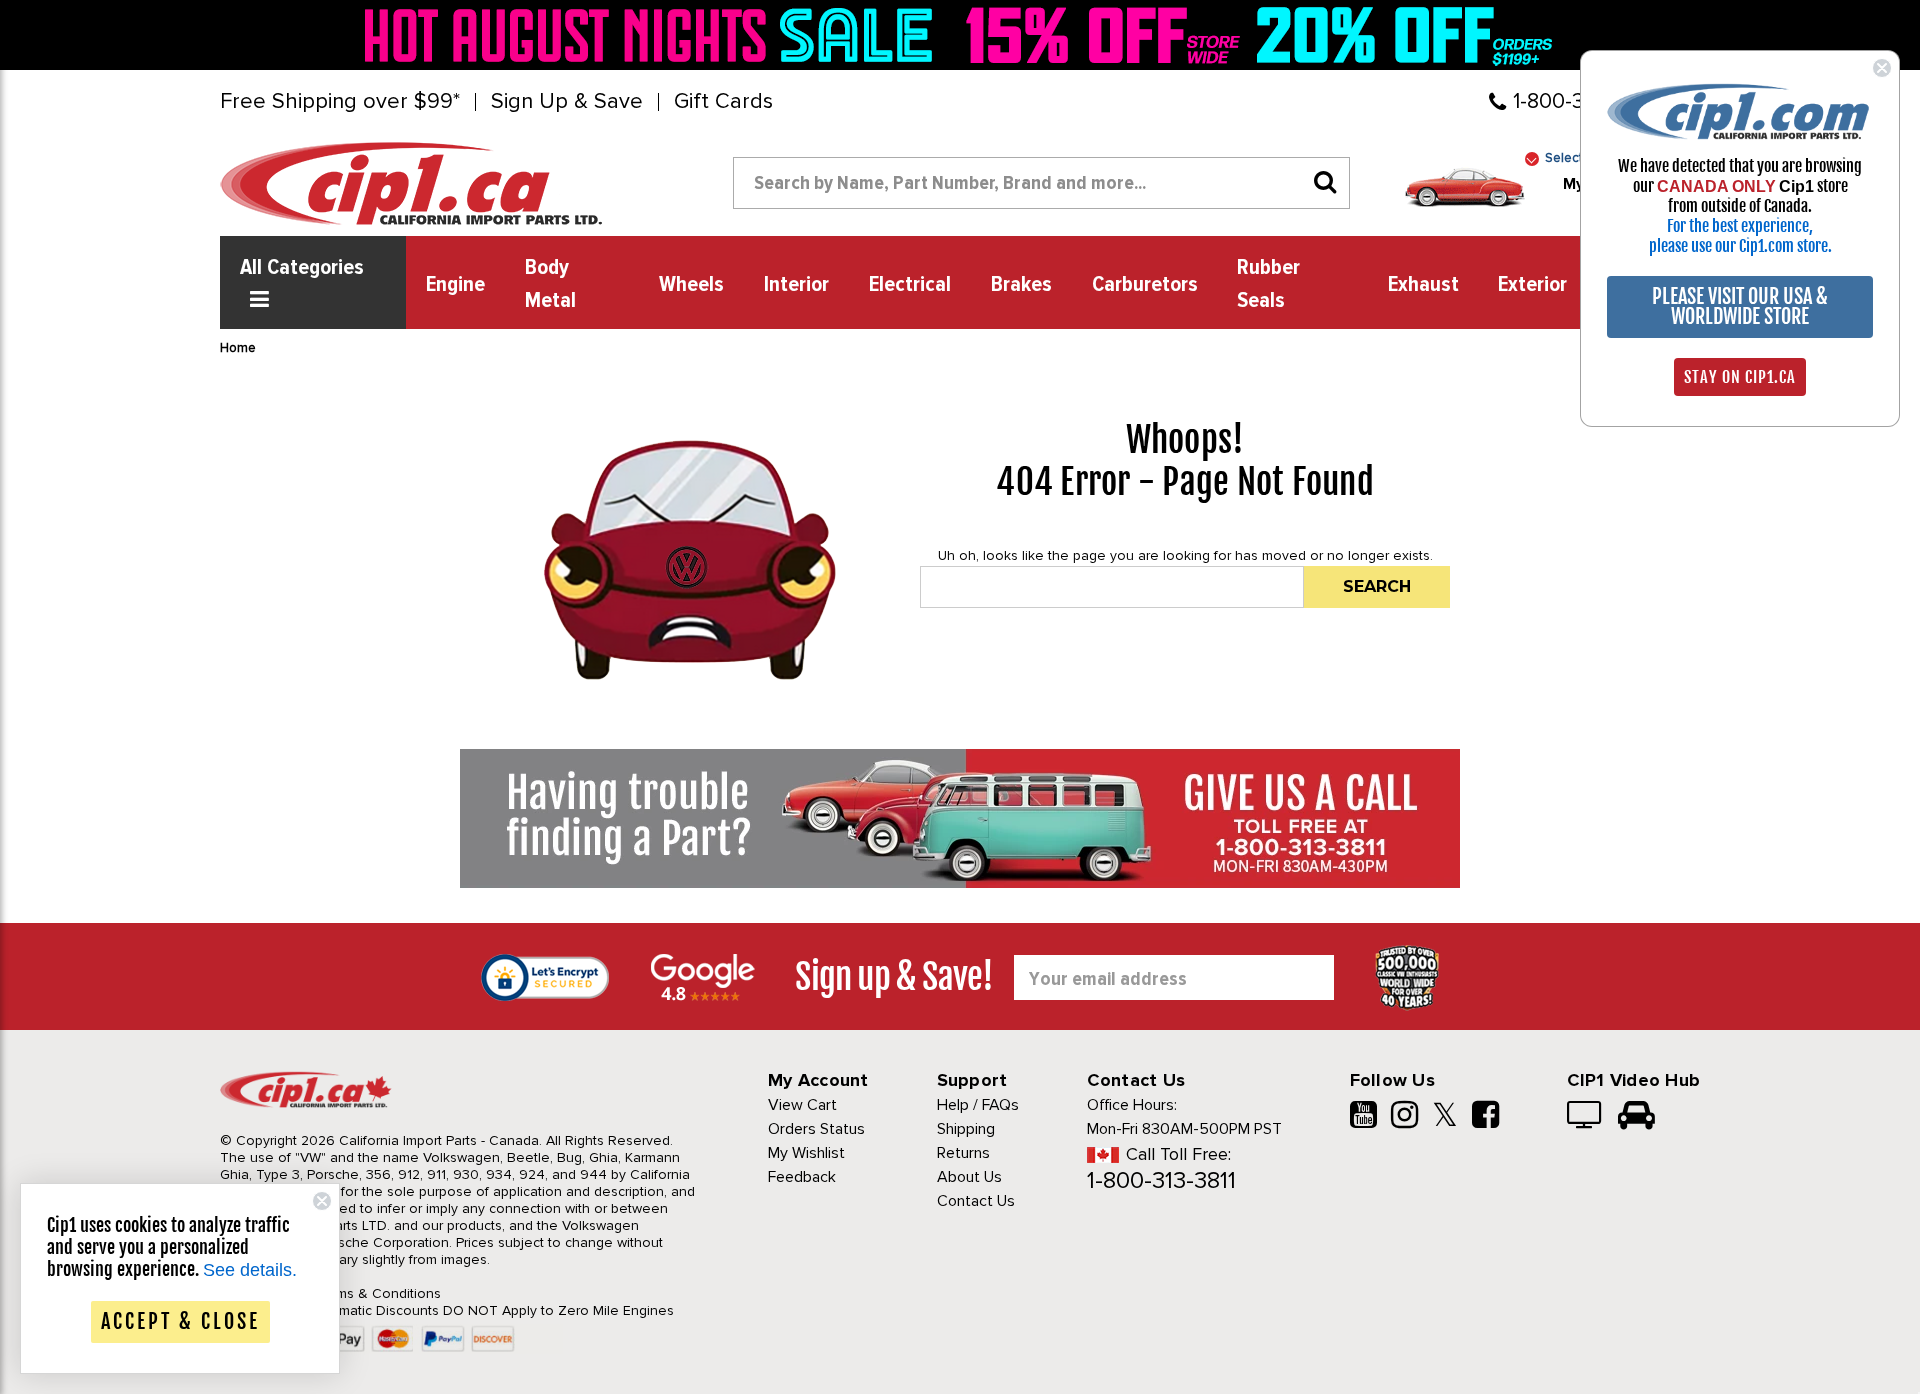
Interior (796, 285)
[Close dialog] (1882, 68)
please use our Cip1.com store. (1740, 246)
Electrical (910, 285)
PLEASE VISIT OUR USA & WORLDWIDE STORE (1740, 306)
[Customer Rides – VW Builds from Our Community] (1636, 1117)
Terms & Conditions (378, 1293)
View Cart (802, 1105)
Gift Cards (723, 102)
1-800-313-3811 (1161, 1180)
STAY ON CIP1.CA (1740, 377)
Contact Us (976, 1201)
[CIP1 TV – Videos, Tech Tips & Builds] (1585, 1117)
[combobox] (1041, 183)
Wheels (691, 285)
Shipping (966, 1129)
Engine (455, 285)
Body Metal (550, 284)
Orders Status (816, 1129)
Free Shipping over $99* (340, 102)
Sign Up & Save (567, 102)
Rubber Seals (1268, 284)
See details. (250, 1270)
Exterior (1532, 285)
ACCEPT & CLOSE (180, 1321)
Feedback (802, 1177)
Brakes (1021, 285)
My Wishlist (806, 1153)
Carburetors (1145, 285)
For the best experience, (1740, 226)
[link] (654, 35)
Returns (963, 1153)
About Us (969, 1177)
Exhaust (1423, 285)
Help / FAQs (978, 1105)
